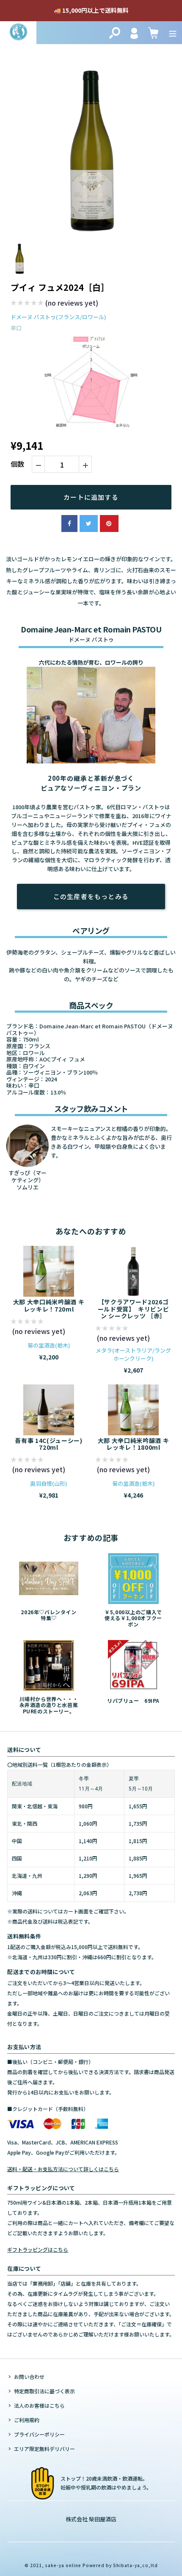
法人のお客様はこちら (39, 2405)
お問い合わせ (29, 2377)
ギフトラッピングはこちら (38, 2249)
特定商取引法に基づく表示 (44, 2391)
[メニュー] (173, 33)
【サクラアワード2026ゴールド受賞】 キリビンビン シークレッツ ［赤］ (134, 1309)
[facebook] (69, 524)
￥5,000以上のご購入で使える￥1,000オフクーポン (133, 1618)
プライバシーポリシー (39, 2434)
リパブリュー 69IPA (133, 1700)
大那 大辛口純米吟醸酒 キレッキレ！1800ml (134, 1444)
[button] (54, 304)
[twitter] (89, 524)
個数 (17, 464)
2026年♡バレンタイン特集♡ (48, 1615)
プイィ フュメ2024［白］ (60, 287)
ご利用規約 (27, 2420)
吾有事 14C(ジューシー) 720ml (48, 1444)
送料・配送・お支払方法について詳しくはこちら (63, 2169)
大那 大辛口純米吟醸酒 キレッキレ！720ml (49, 1305)
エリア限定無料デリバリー (44, 2449)
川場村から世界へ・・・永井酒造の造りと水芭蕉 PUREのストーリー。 (49, 1705)
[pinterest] (109, 524)
